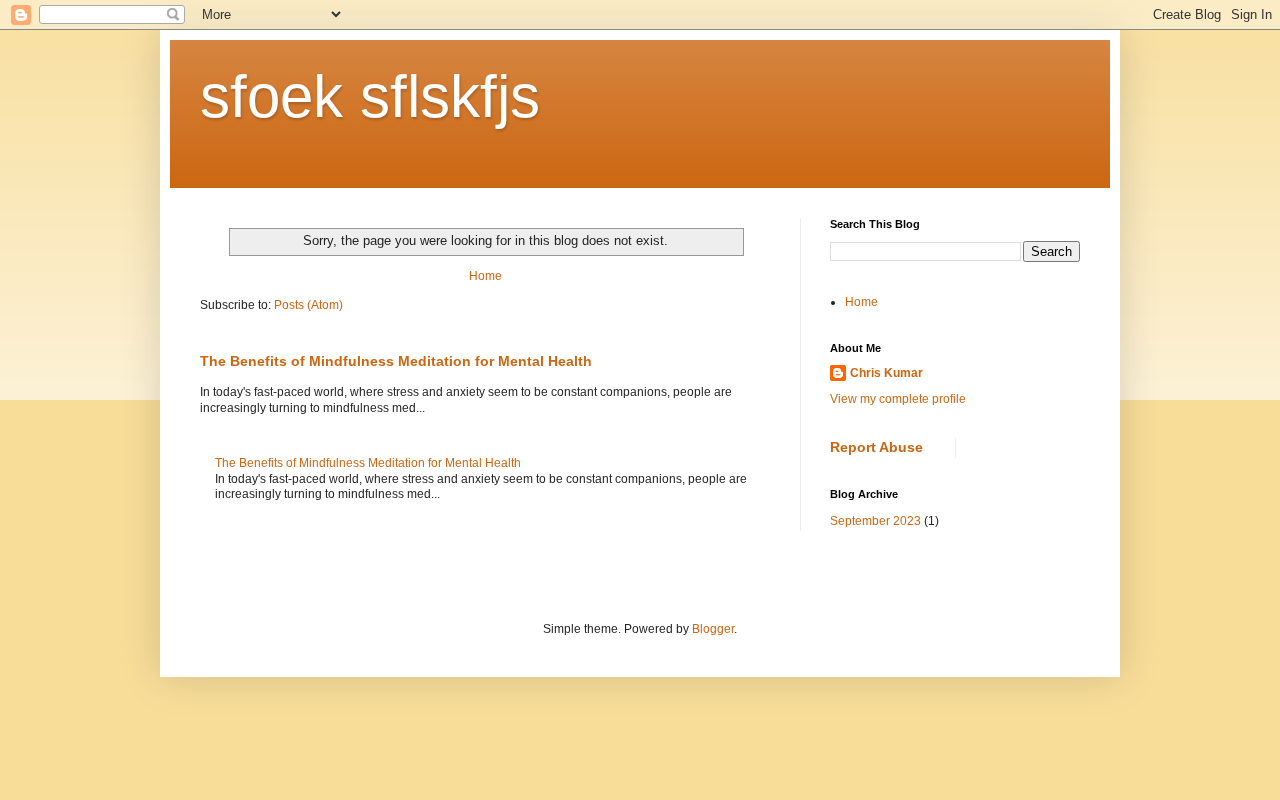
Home (485, 276)
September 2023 (875, 521)
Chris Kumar (886, 373)
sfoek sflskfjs (370, 96)
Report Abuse (876, 447)
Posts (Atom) (308, 305)
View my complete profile (898, 399)
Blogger (713, 629)
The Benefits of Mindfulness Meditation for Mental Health (396, 361)
